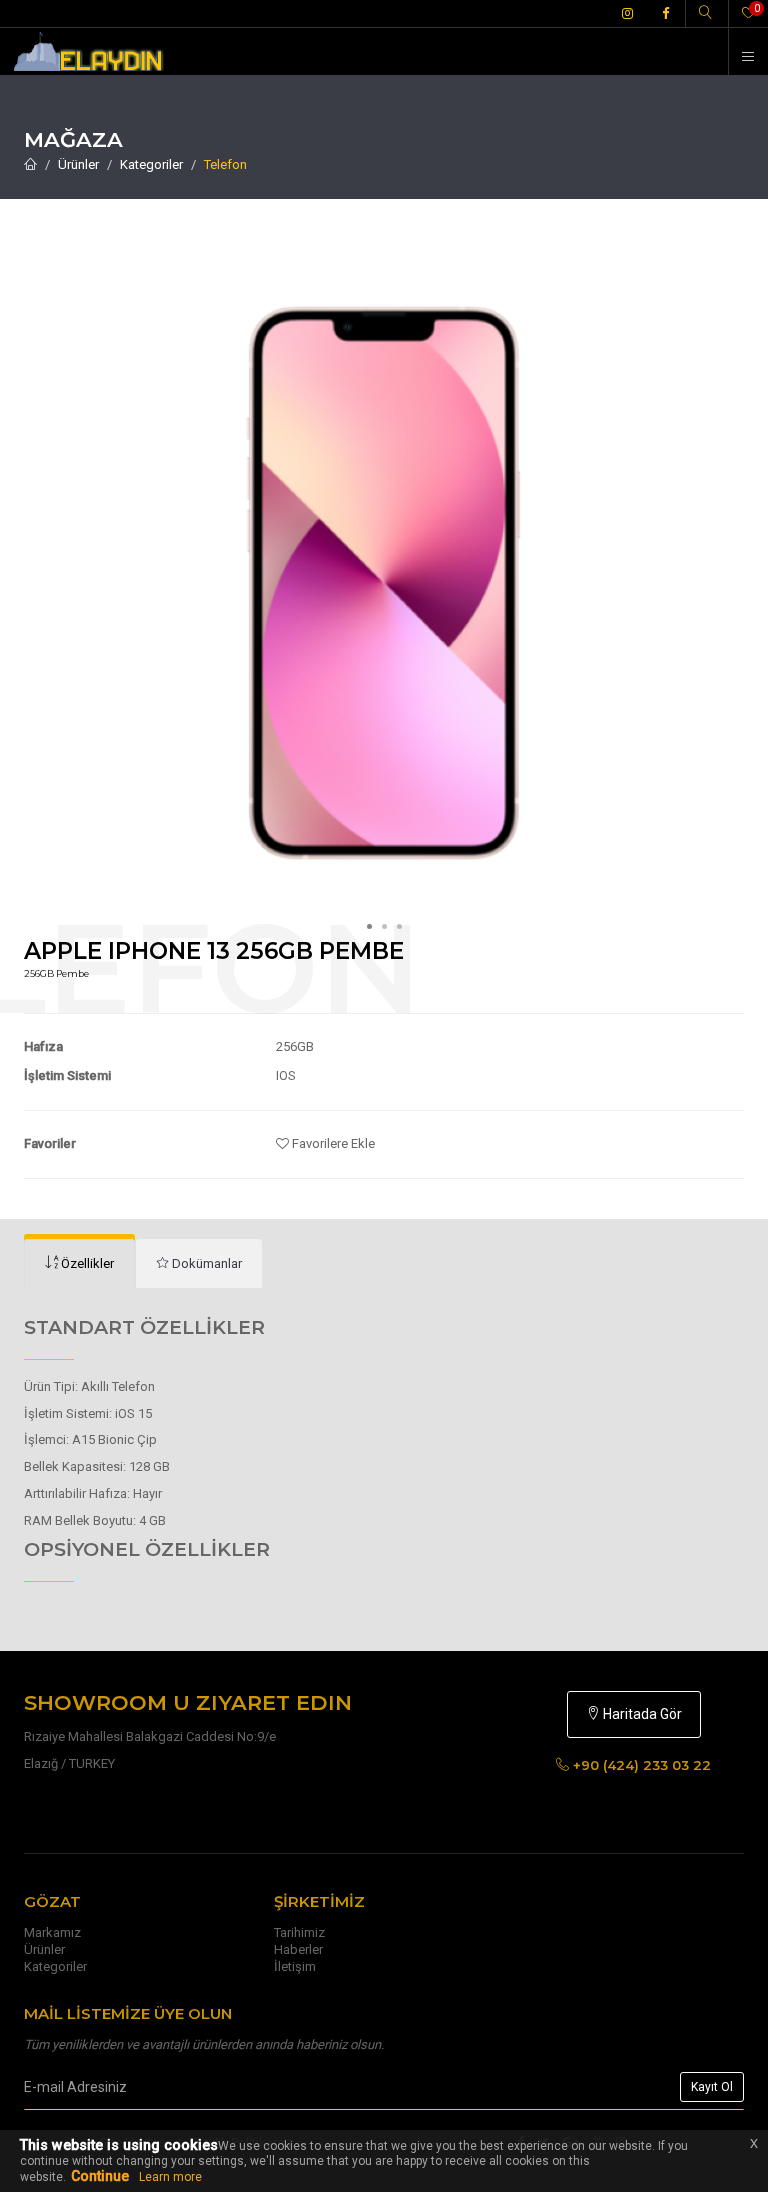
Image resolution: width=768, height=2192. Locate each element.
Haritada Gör (641, 1714)
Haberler (298, 1949)
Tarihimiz (299, 1932)
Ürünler (78, 164)
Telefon (225, 164)
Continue (100, 2176)
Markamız (52, 1932)
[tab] (79, 1264)
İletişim (295, 1966)
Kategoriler (151, 164)
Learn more (170, 2177)
